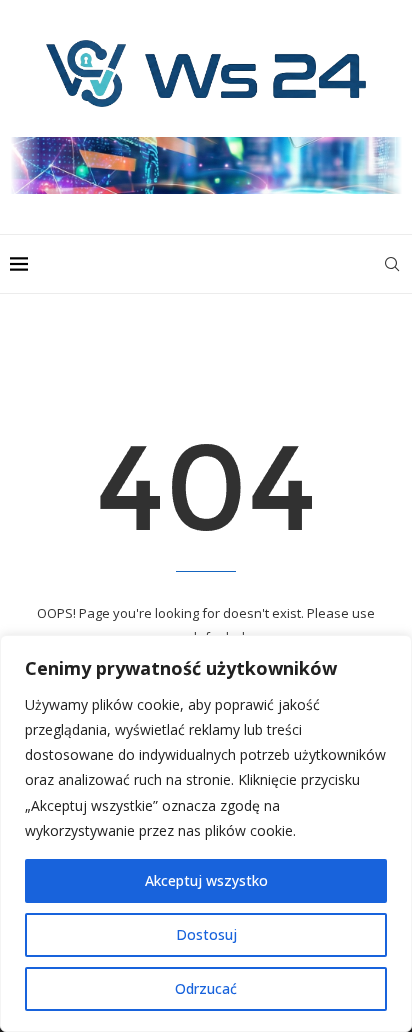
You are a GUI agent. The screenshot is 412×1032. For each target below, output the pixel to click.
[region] (206, 833)
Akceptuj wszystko (206, 880)
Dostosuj (206, 934)
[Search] (392, 264)
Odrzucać (206, 988)
